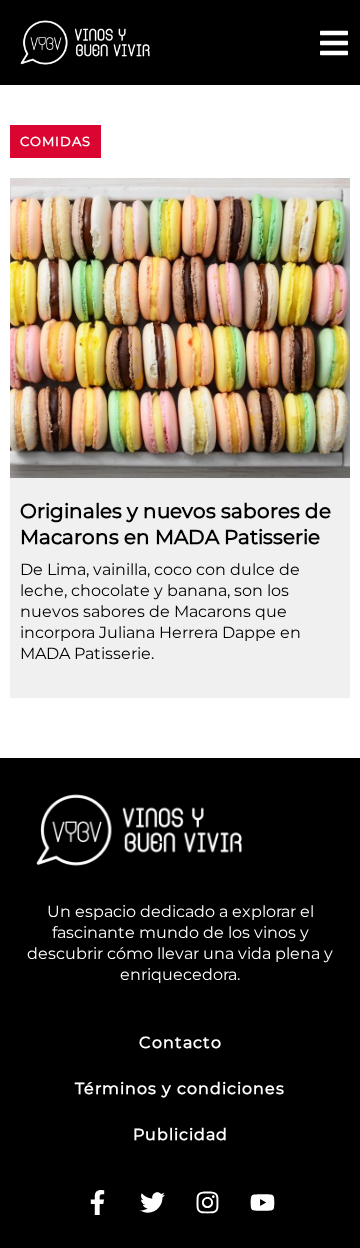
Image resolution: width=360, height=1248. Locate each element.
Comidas (55, 141)
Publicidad (180, 1134)
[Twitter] (153, 1203)
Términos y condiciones (180, 1088)
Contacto (180, 1042)
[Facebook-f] (98, 1203)
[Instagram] (208, 1203)
